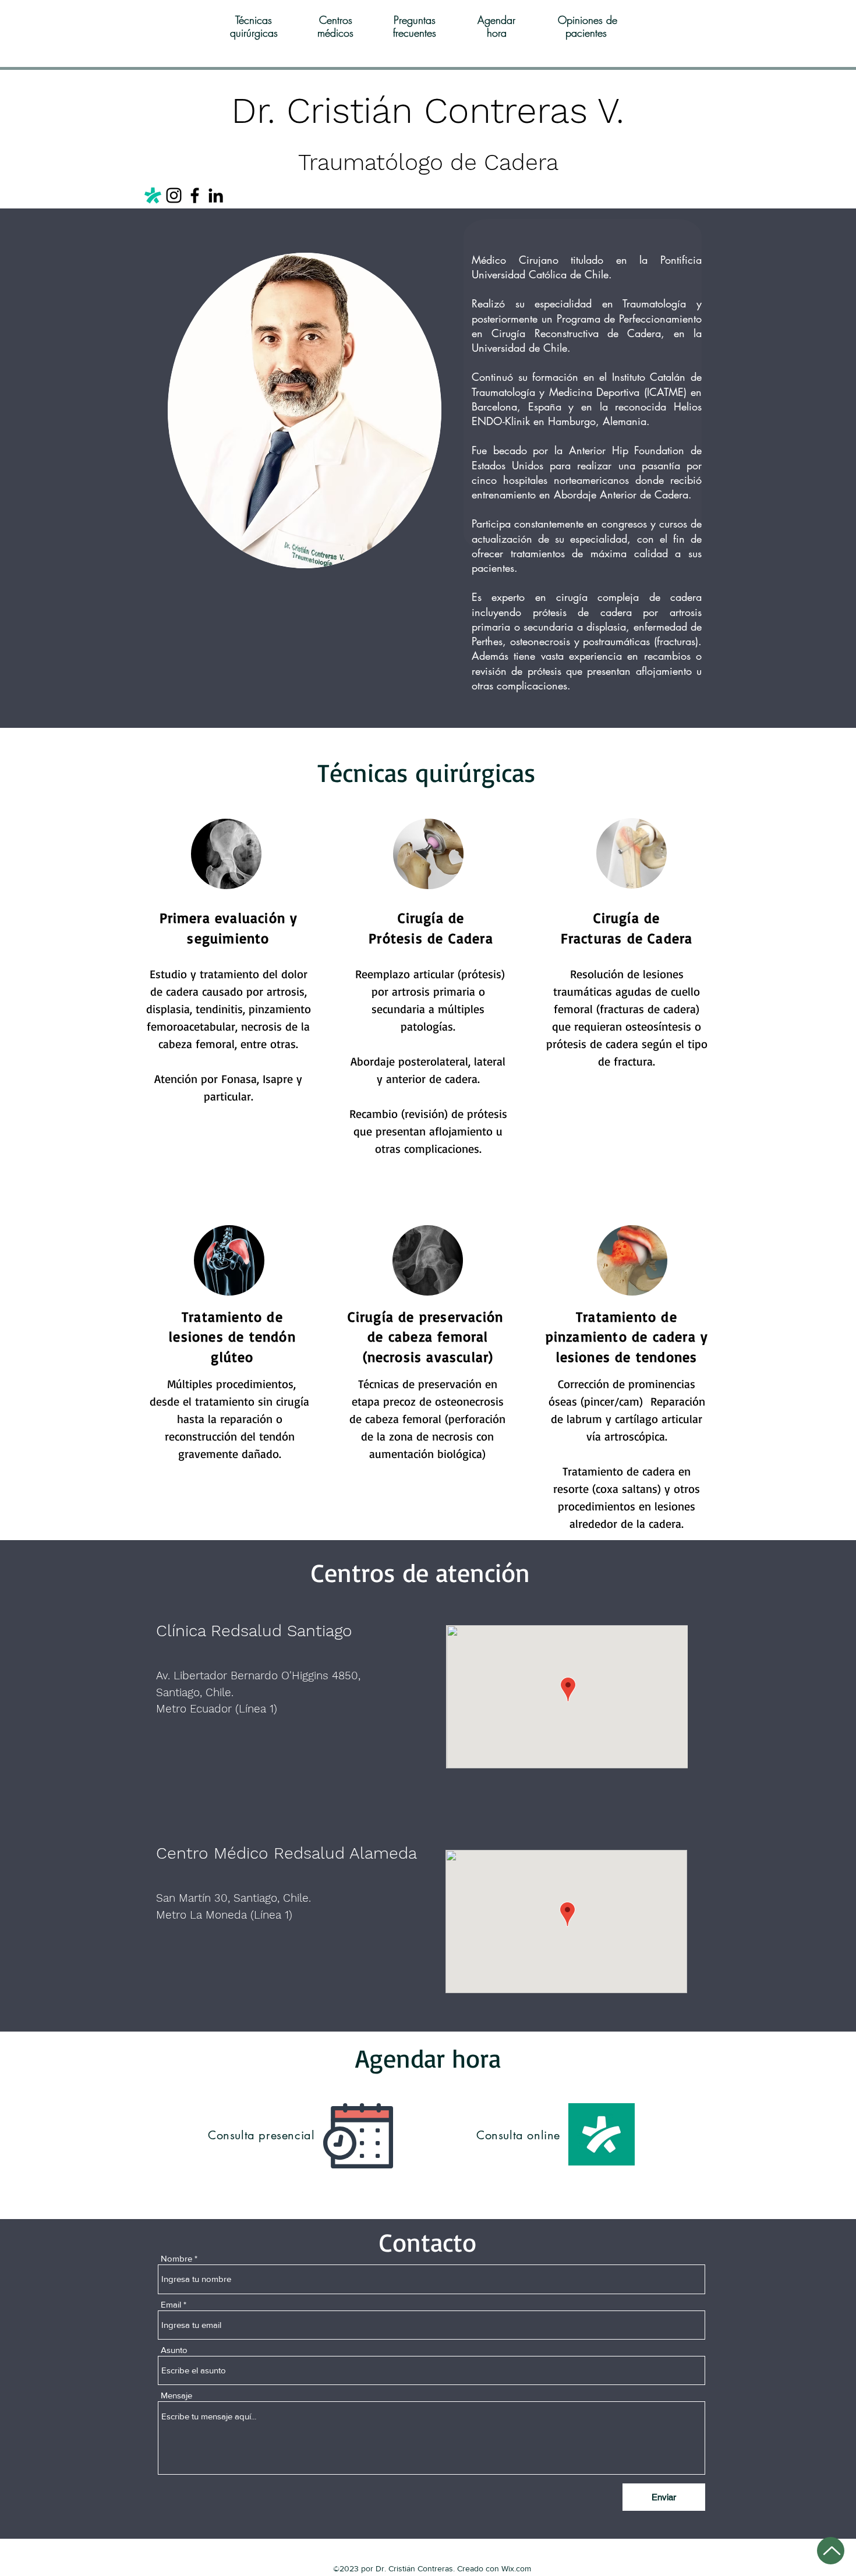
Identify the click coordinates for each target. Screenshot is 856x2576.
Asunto (174, 2350)
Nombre (176, 2258)
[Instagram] (174, 195)
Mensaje (176, 2395)
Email (171, 2304)
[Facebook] (195, 195)
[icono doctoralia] (153, 195)
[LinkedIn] (216, 195)
